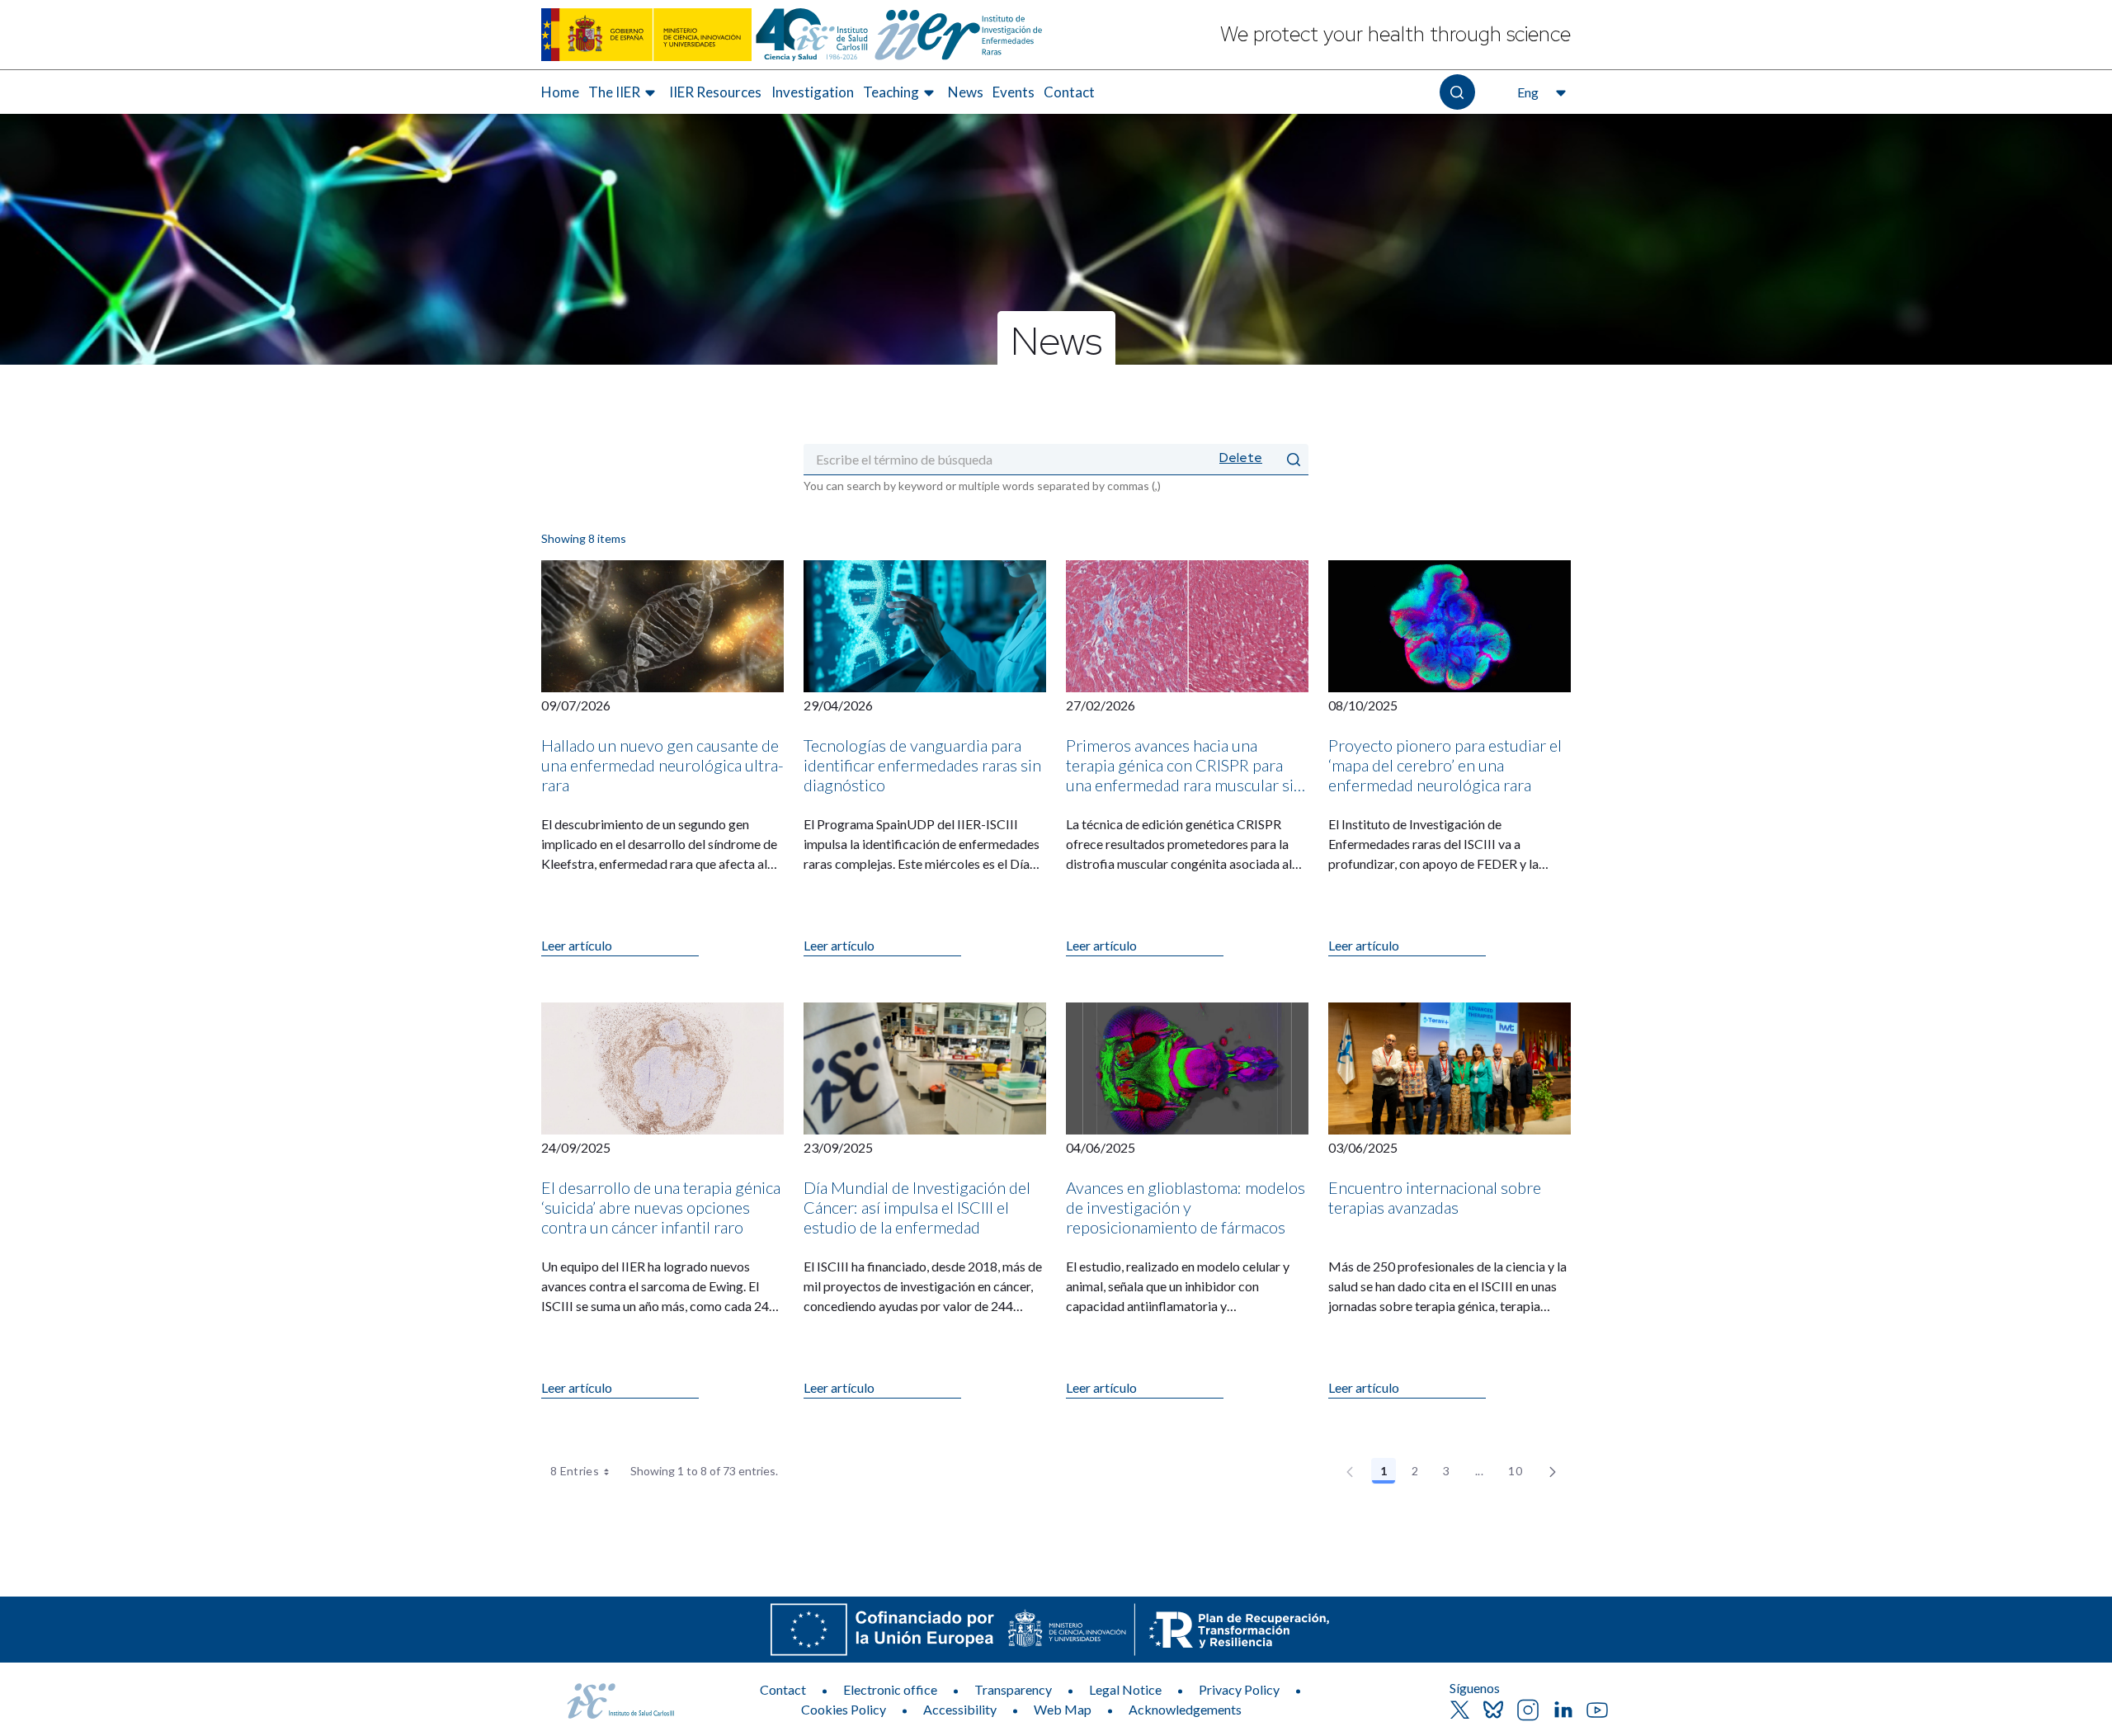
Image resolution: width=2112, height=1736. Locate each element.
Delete (1241, 458)
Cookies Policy (844, 1709)
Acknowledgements (1185, 1709)
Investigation (813, 92)
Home (560, 92)
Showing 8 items (584, 538)
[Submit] (1294, 459)
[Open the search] (1457, 92)
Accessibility (960, 1709)
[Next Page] (1553, 1471)
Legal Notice (1125, 1689)
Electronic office (890, 1689)
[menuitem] (560, 92)
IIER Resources (715, 92)
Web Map (1063, 1709)
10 (1520, 1474)
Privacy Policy (1239, 1689)
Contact (1069, 92)
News (966, 92)
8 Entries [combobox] (575, 1471)
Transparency (1013, 1689)
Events (1014, 92)
